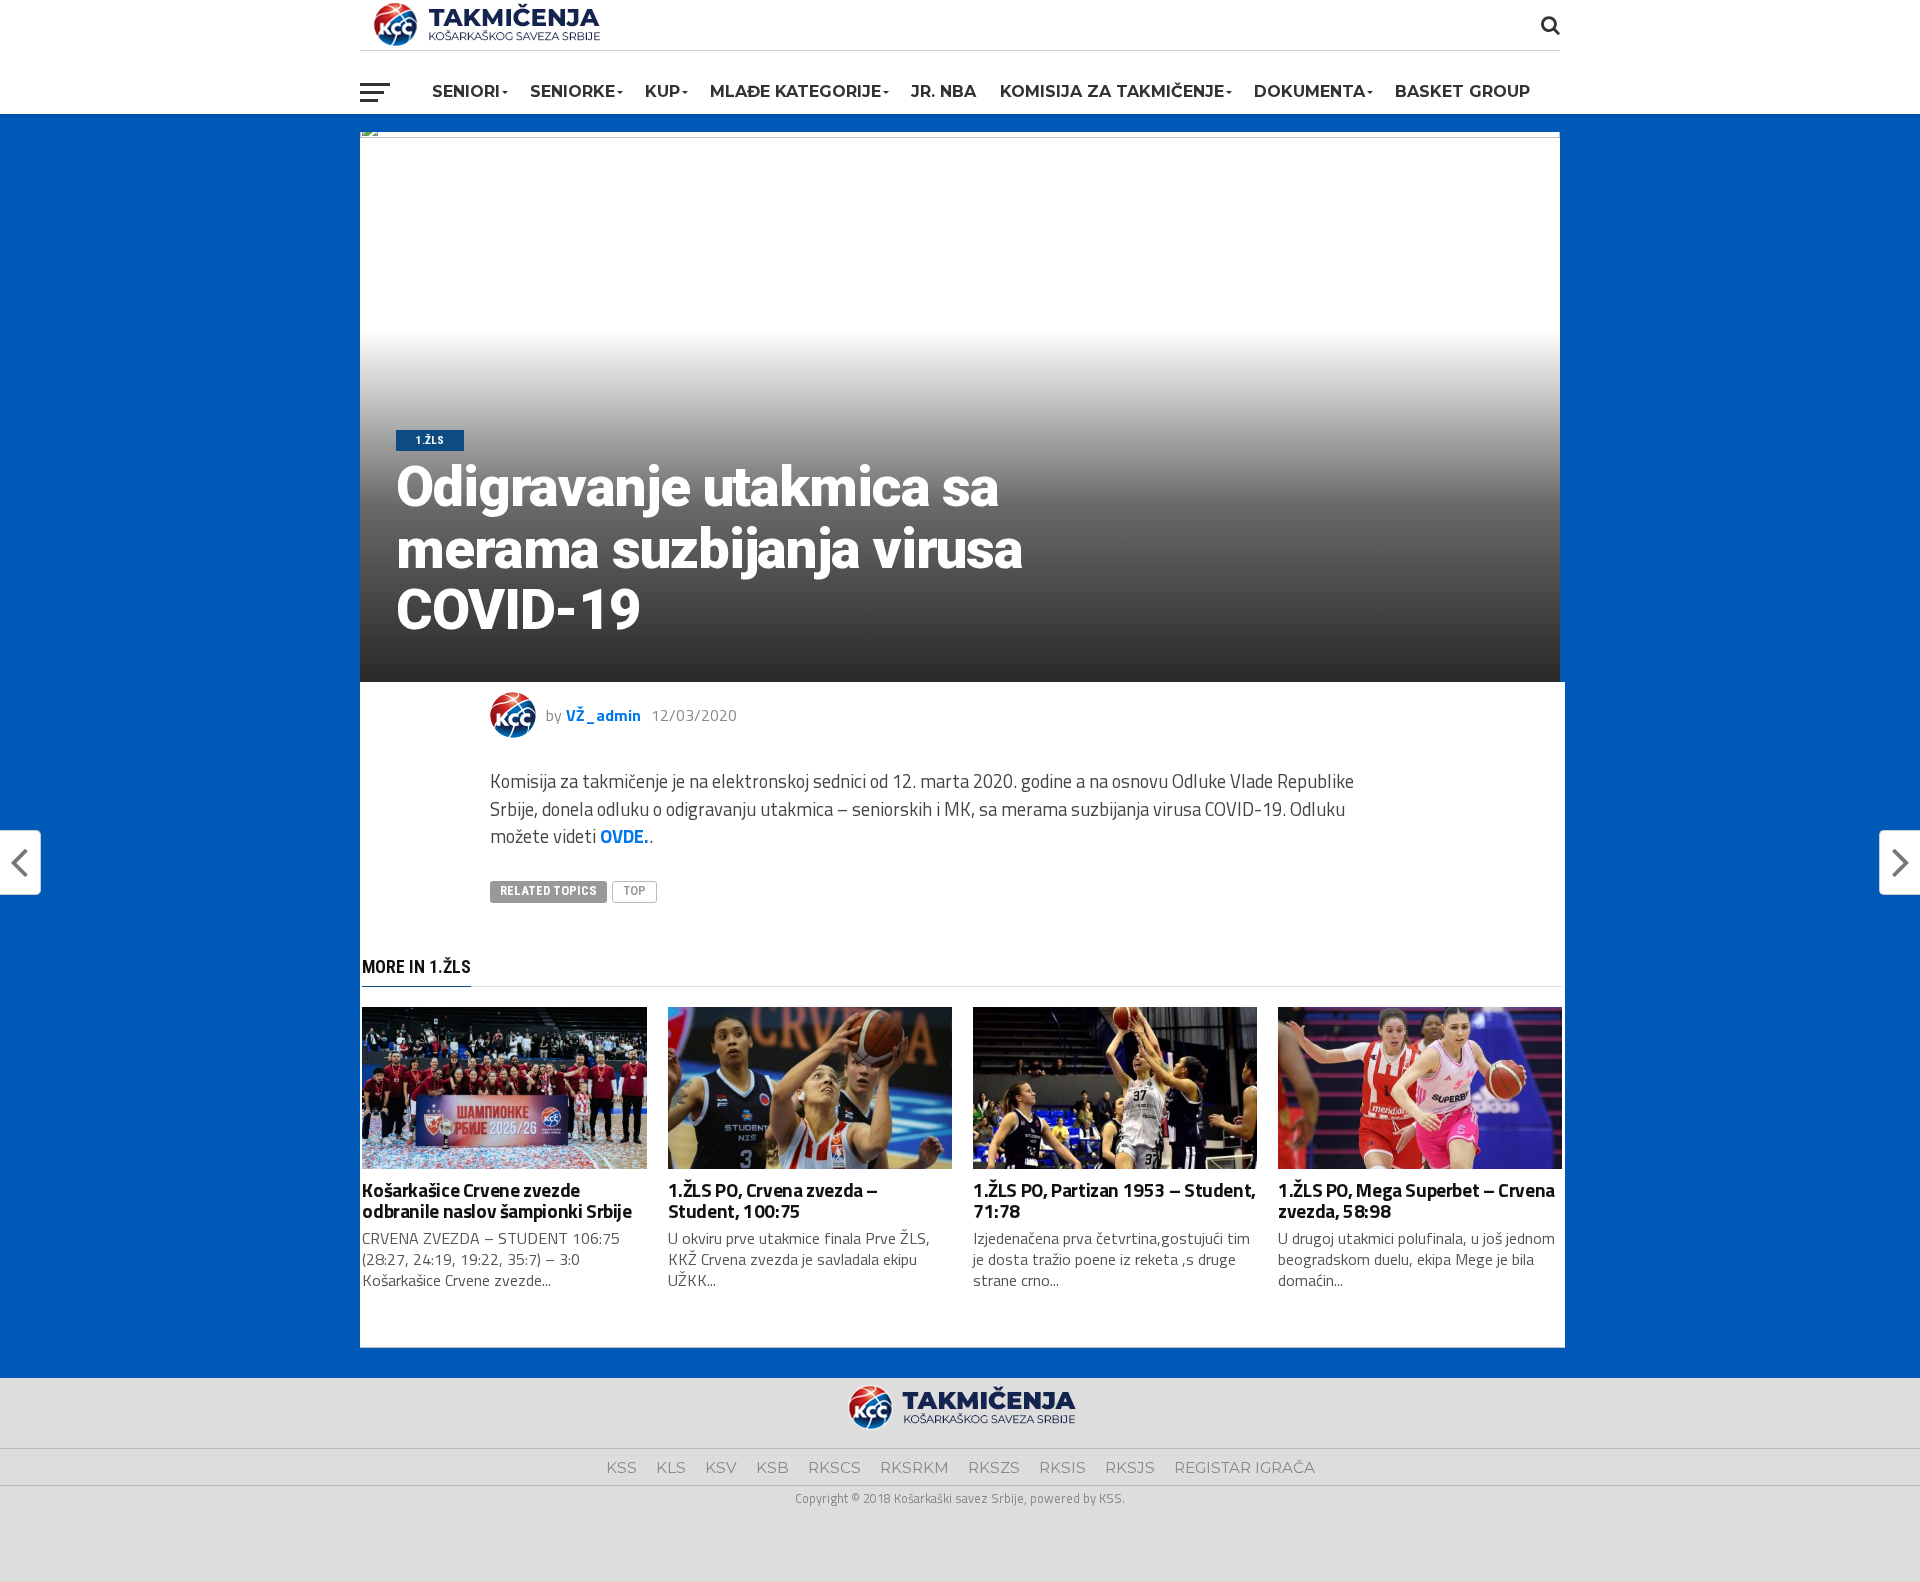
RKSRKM (914, 1467)
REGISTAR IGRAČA (1244, 1467)
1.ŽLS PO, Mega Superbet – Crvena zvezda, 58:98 (1416, 1200)
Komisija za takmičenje (1112, 91)
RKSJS (1130, 1467)
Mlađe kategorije (795, 91)
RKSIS (1062, 1467)
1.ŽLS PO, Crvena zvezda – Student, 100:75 (773, 1200)
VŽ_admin (603, 715)
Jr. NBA (943, 91)
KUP (662, 91)
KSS (621, 1467)
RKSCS (834, 1467)
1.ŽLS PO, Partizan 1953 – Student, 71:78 (1114, 1200)
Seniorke (572, 91)
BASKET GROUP (1462, 91)
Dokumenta (1309, 91)
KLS (671, 1467)
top (634, 890)
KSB (772, 1467)
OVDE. (624, 836)
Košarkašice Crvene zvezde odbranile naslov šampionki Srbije (496, 1200)
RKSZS (994, 1467)
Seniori (466, 91)
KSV (721, 1467)
